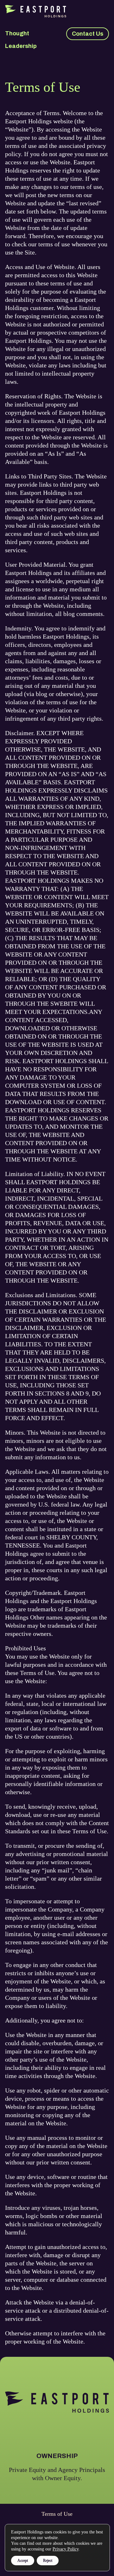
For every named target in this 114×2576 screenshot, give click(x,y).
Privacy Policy (66, 2549)
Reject (48, 2561)
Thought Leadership (21, 40)
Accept (23, 2561)
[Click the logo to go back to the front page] (57, 11)
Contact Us (88, 34)
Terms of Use (57, 2514)
